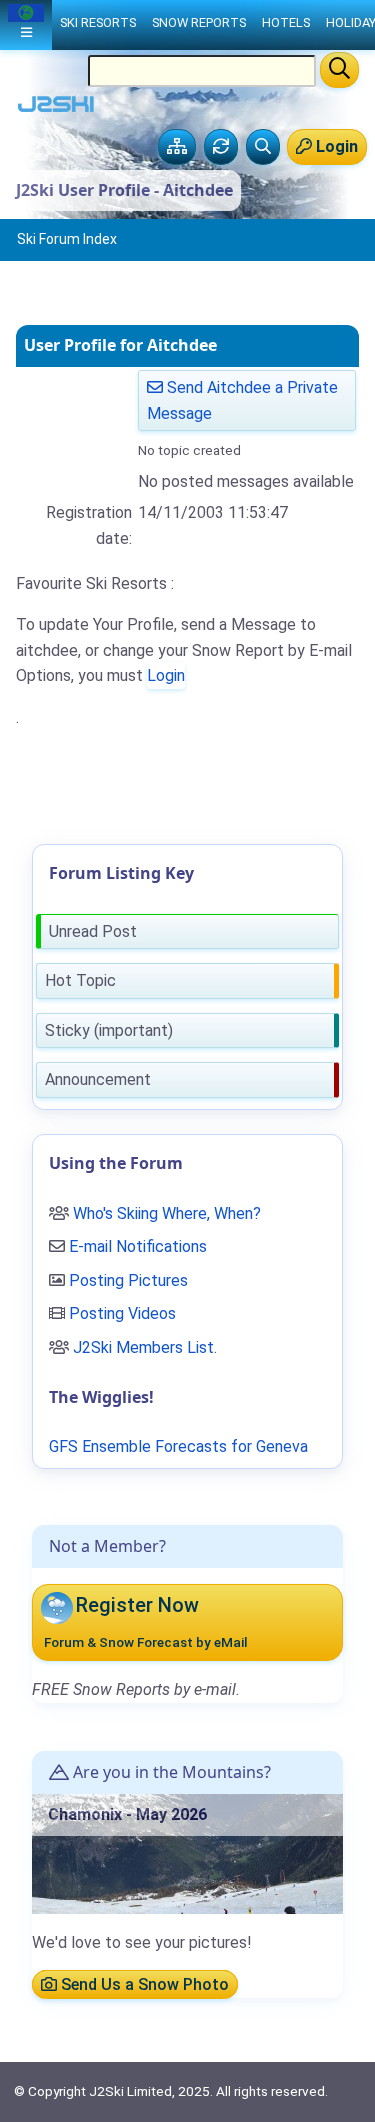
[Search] (339, 70)
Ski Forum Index (67, 239)
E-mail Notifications (138, 1246)
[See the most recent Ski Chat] (221, 147)
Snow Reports (199, 22)
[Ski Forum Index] (177, 147)
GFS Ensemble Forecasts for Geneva (178, 1446)
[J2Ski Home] (56, 108)
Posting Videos (122, 1313)
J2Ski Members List (143, 1347)
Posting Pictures (128, 1280)
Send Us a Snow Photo (143, 1984)
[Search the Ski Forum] (263, 147)
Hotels (286, 22)
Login (166, 675)
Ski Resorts (98, 22)
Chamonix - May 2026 (127, 1814)
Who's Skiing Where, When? (167, 1213)
